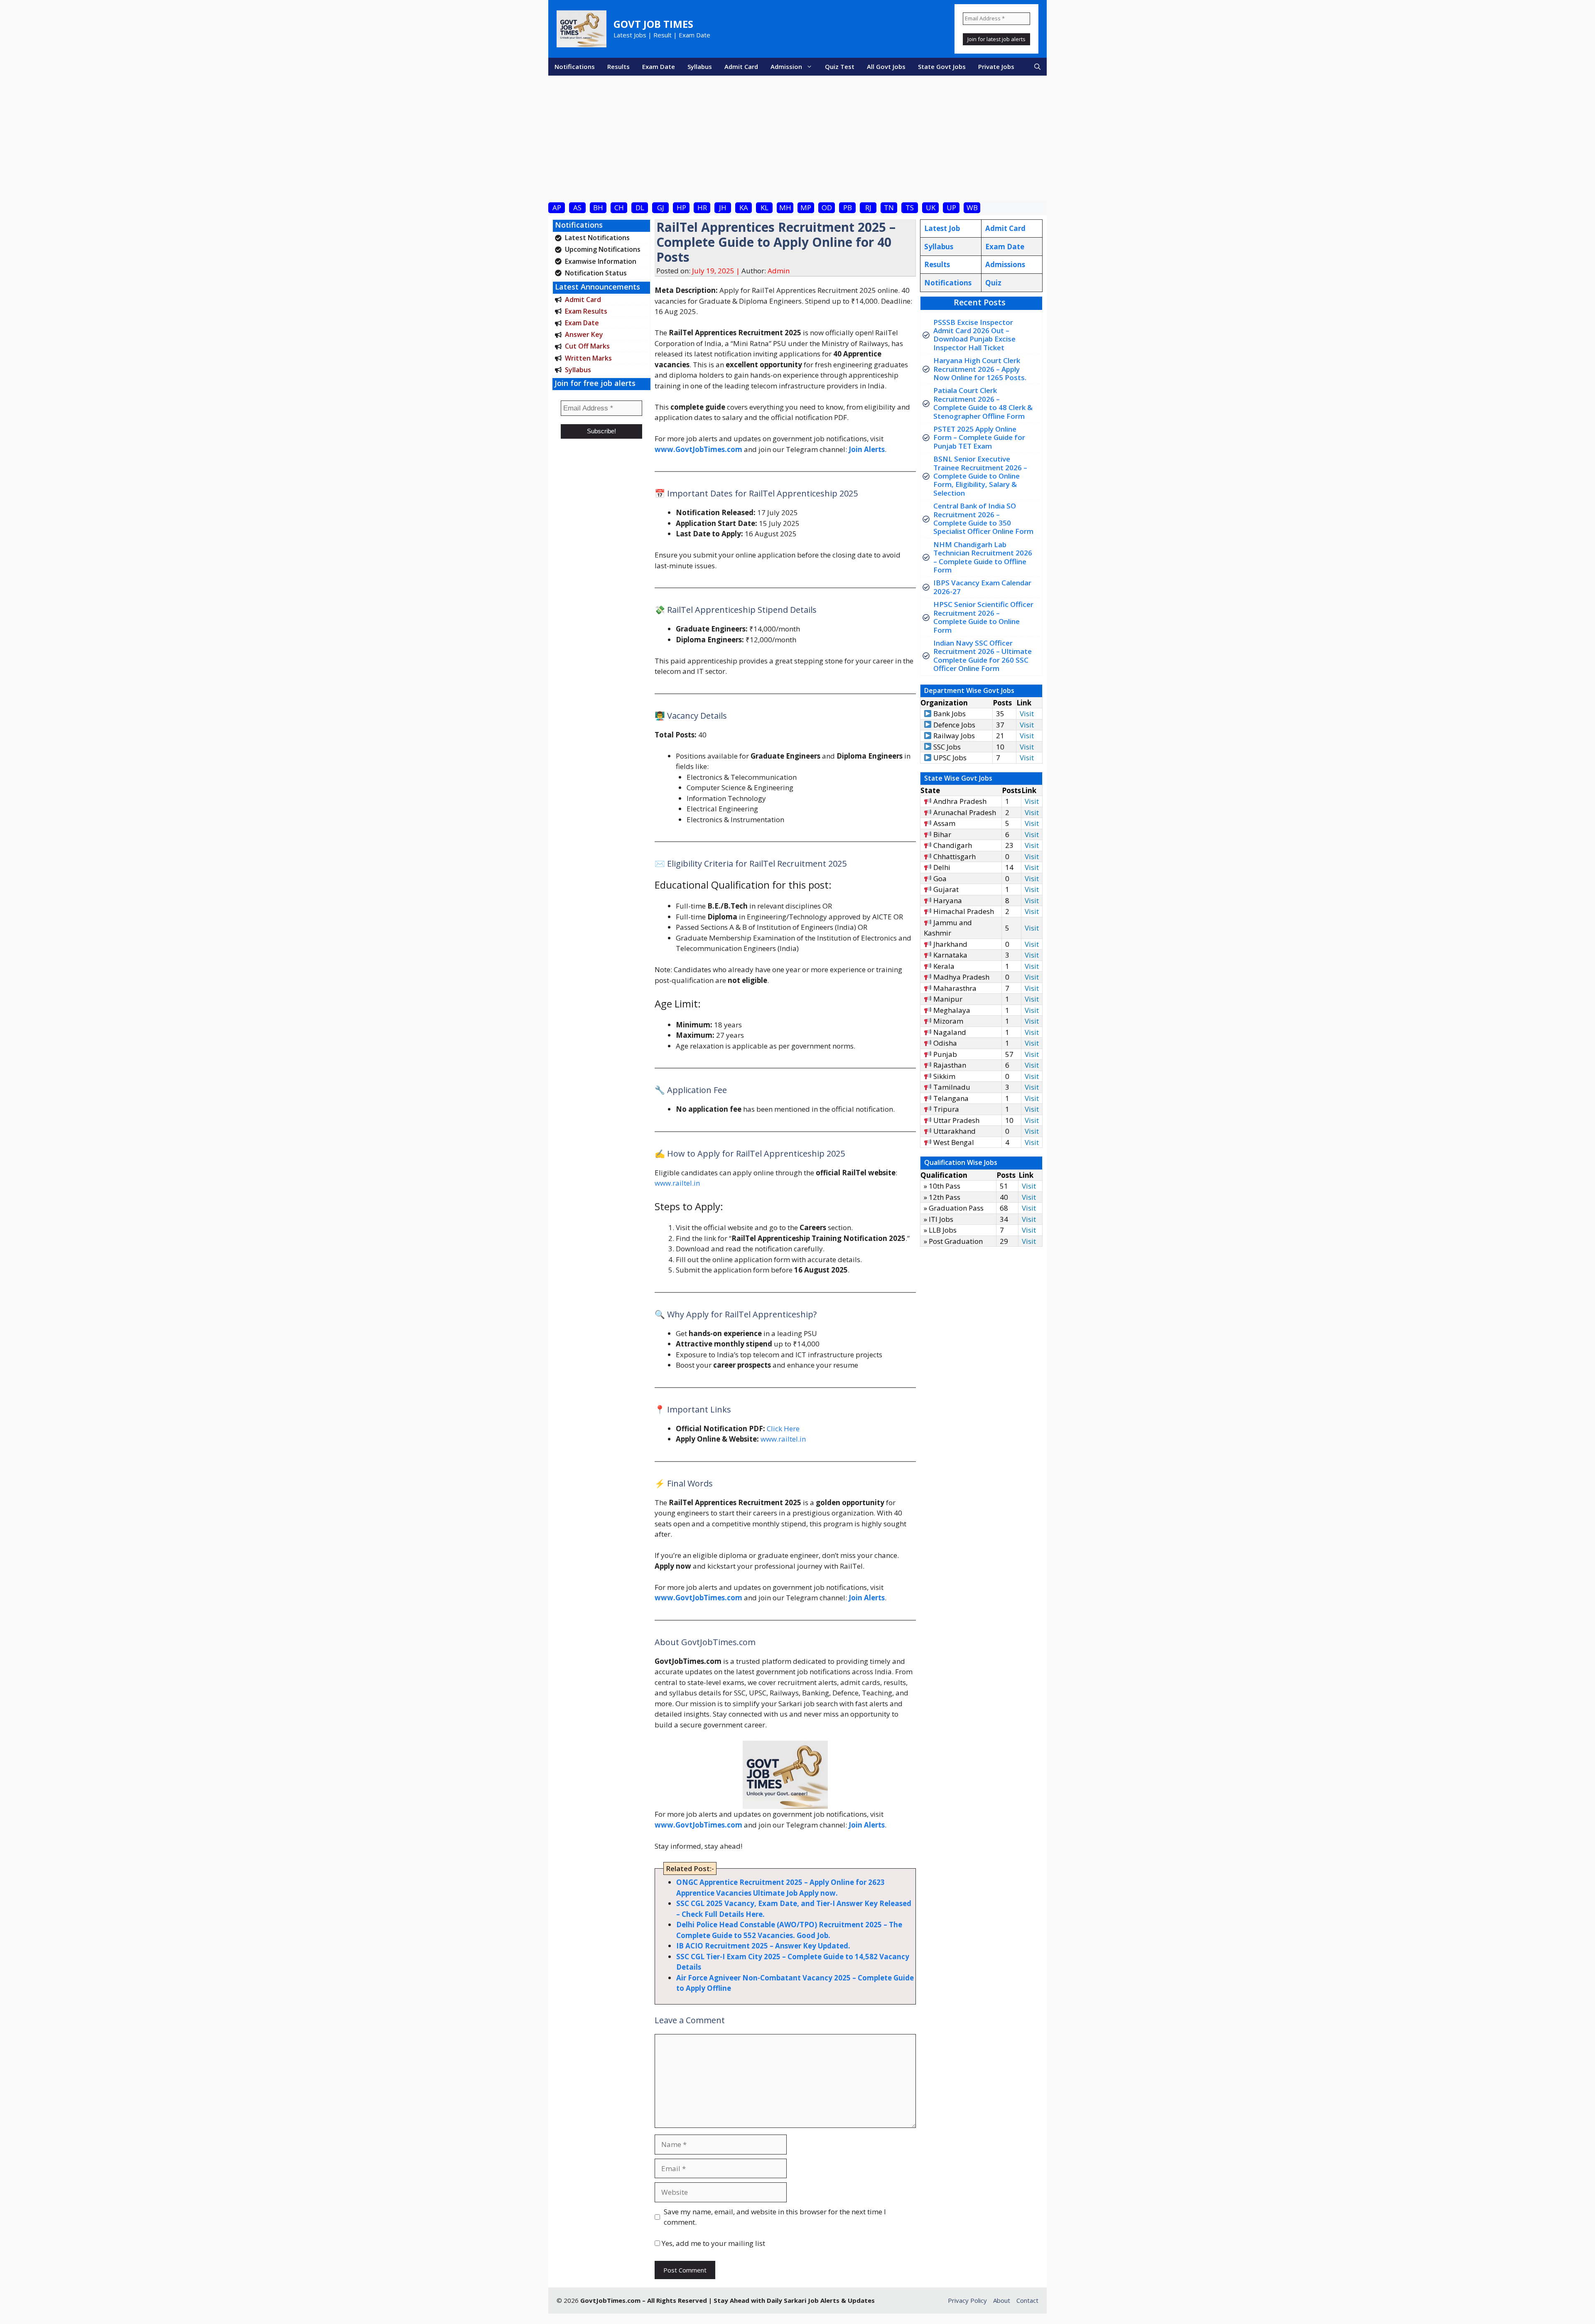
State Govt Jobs (942, 66)
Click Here (783, 1429)
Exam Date (659, 66)
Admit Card (741, 66)
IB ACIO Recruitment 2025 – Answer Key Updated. (763, 1946)
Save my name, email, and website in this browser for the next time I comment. (775, 2217)
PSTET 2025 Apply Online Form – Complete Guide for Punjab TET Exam (979, 437)
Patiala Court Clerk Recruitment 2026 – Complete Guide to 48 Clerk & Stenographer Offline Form (983, 403)
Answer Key (584, 334)
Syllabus (700, 66)
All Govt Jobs (886, 66)
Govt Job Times (653, 24)
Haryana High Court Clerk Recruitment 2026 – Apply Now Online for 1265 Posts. (980, 369)
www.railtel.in (677, 1183)
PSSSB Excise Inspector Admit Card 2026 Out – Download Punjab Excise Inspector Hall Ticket (974, 335)
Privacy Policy (967, 2300)
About (1002, 2300)
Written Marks (588, 358)
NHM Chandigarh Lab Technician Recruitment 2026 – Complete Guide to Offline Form (983, 557)
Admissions (1005, 264)
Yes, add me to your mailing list (713, 2243)
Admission (786, 66)
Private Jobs (996, 66)
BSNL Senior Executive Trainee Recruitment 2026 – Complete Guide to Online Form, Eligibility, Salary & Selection (980, 476)
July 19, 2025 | (717, 271)
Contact (1027, 2300)
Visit (1027, 714)
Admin (779, 271)
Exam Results (586, 311)
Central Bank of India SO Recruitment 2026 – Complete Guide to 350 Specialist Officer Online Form (983, 518)
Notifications (575, 66)
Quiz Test (840, 66)
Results (618, 66)
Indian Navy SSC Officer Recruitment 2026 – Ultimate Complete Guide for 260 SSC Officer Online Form (983, 656)
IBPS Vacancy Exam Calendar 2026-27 (982, 587)
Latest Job (942, 228)
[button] (1037, 67)
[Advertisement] (797, 138)
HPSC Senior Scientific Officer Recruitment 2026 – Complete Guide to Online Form (983, 617)
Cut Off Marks (587, 346)
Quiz (993, 283)
